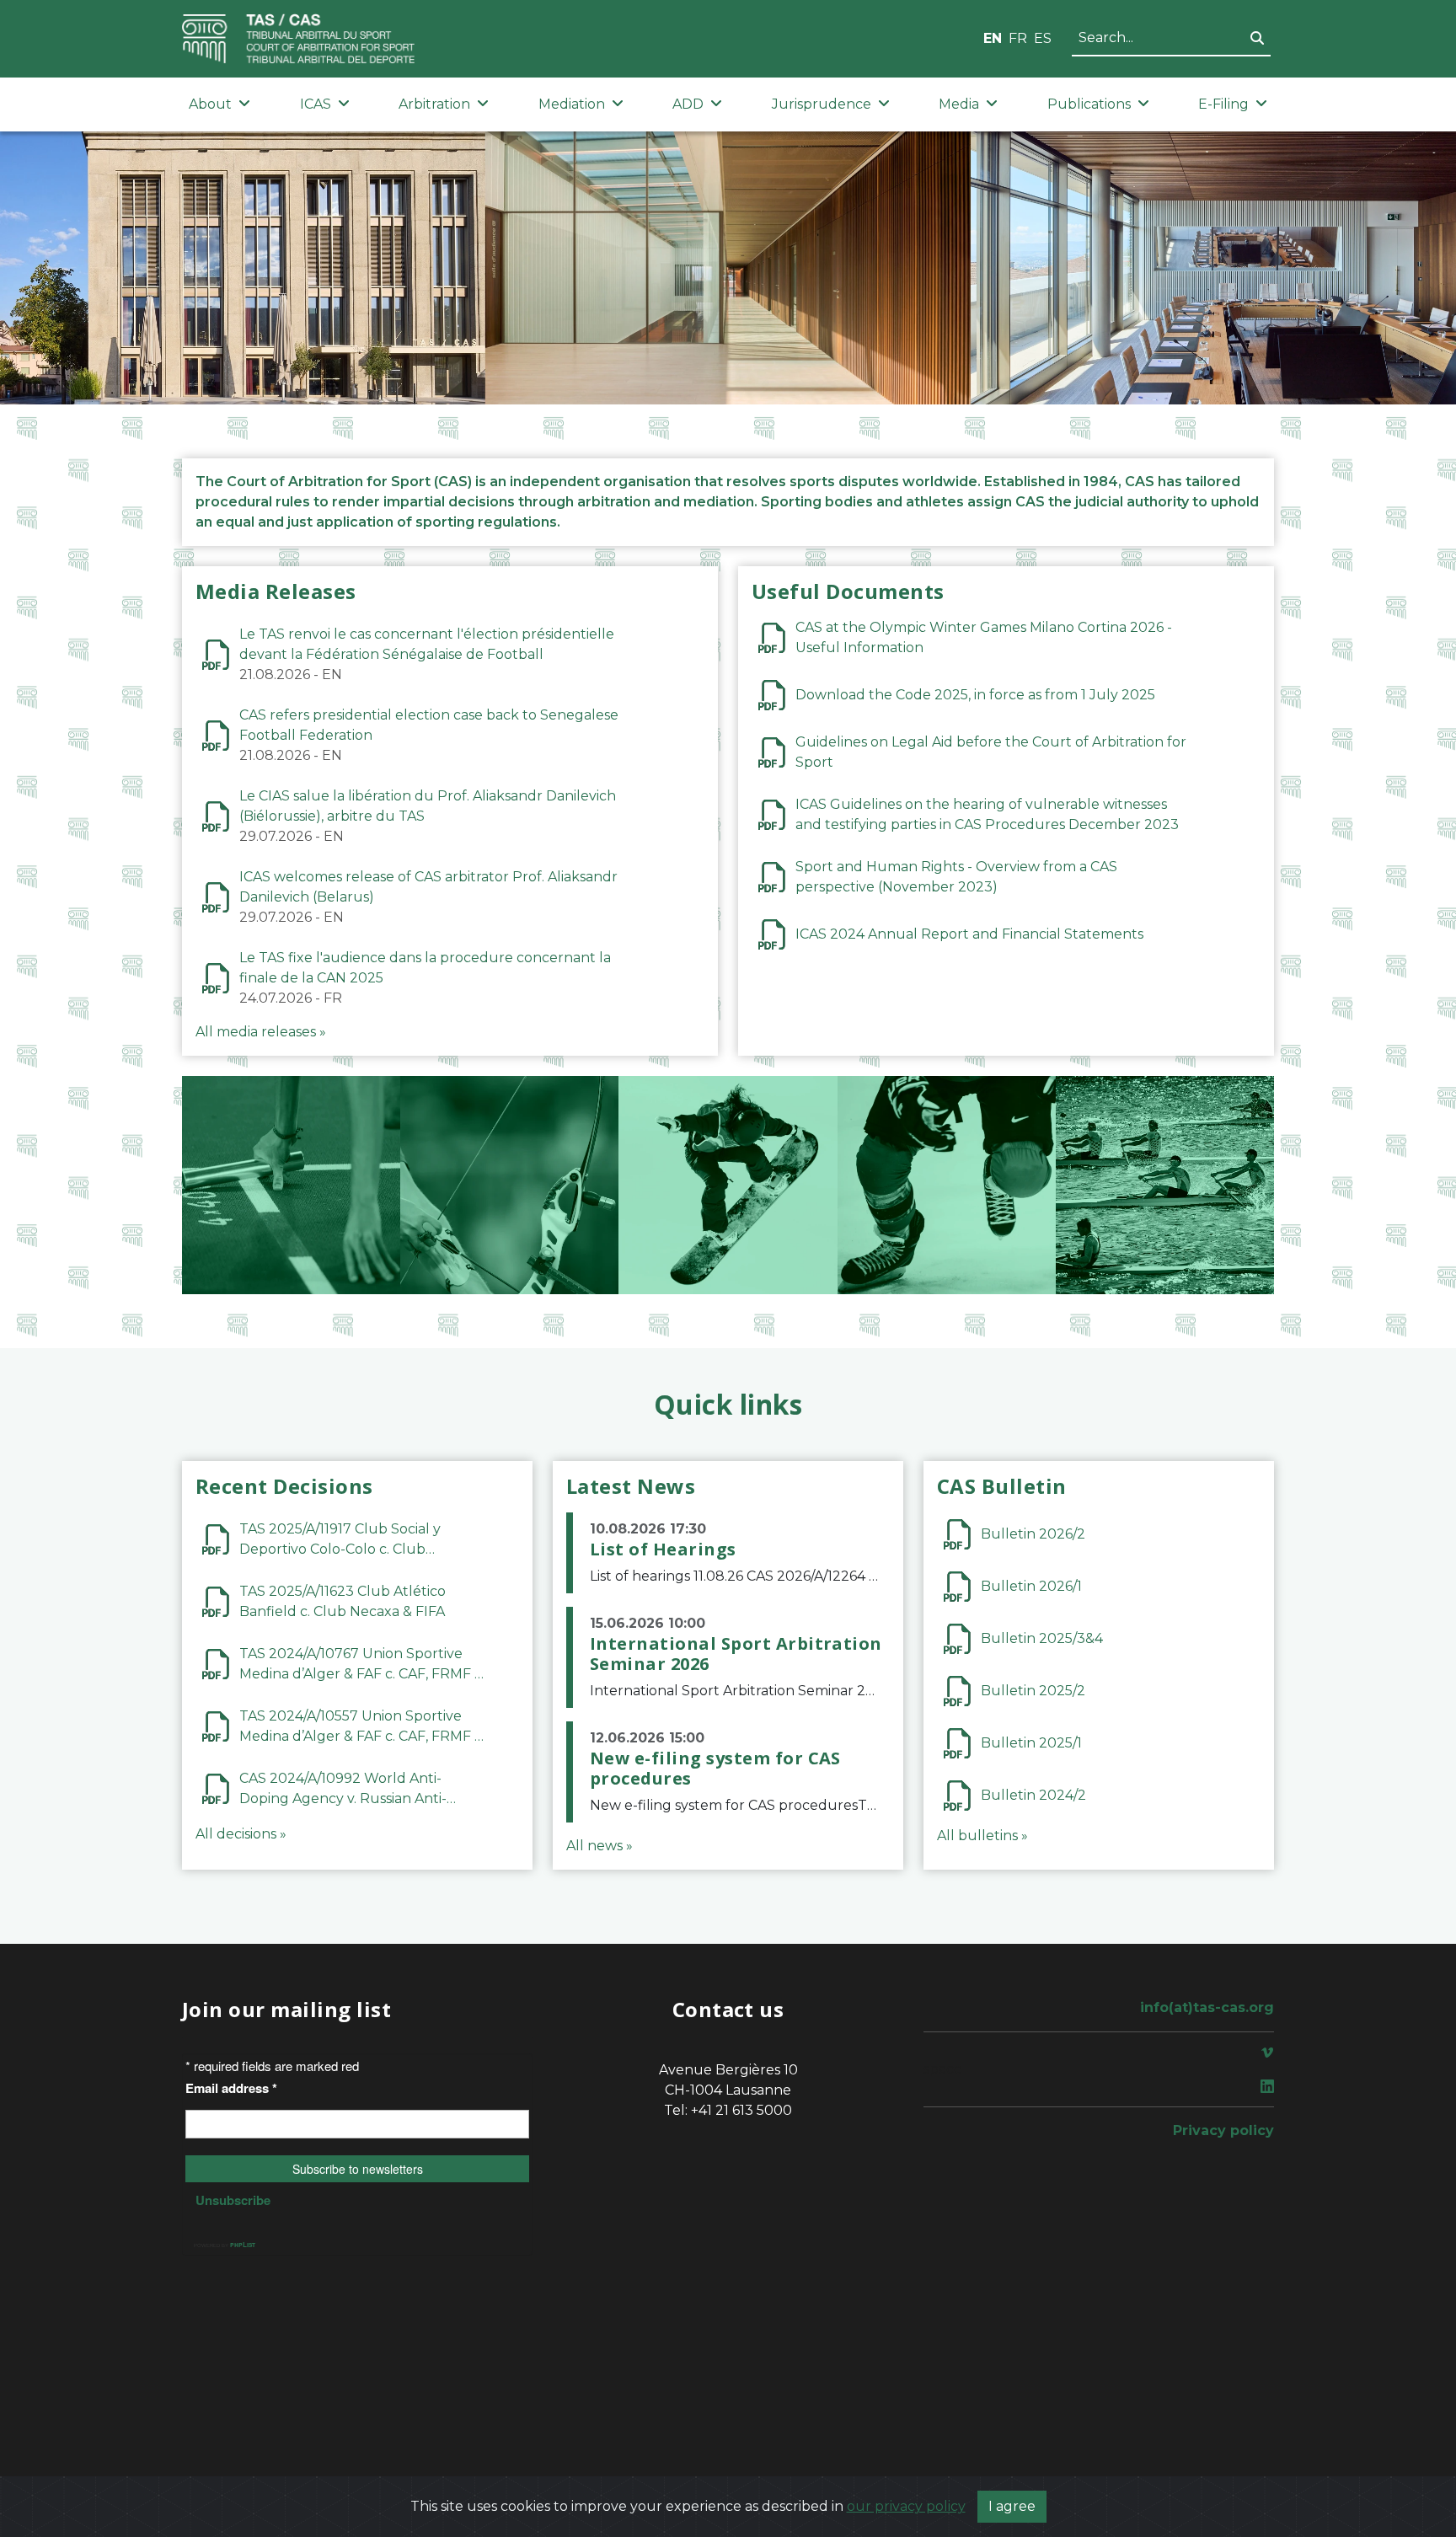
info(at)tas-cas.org (1207, 2007)
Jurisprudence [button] (822, 104)
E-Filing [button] (1223, 104)
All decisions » (241, 1834)
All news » (600, 1846)
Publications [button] (1089, 104)
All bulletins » (982, 1836)
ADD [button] (688, 104)
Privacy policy (1223, 2130)
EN (993, 38)
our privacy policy (906, 2506)
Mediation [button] (572, 104)
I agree (1012, 2506)
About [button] (210, 104)
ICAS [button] (316, 104)
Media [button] (959, 104)
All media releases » (261, 1032)
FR (1018, 38)
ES (1043, 38)
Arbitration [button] (434, 104)
